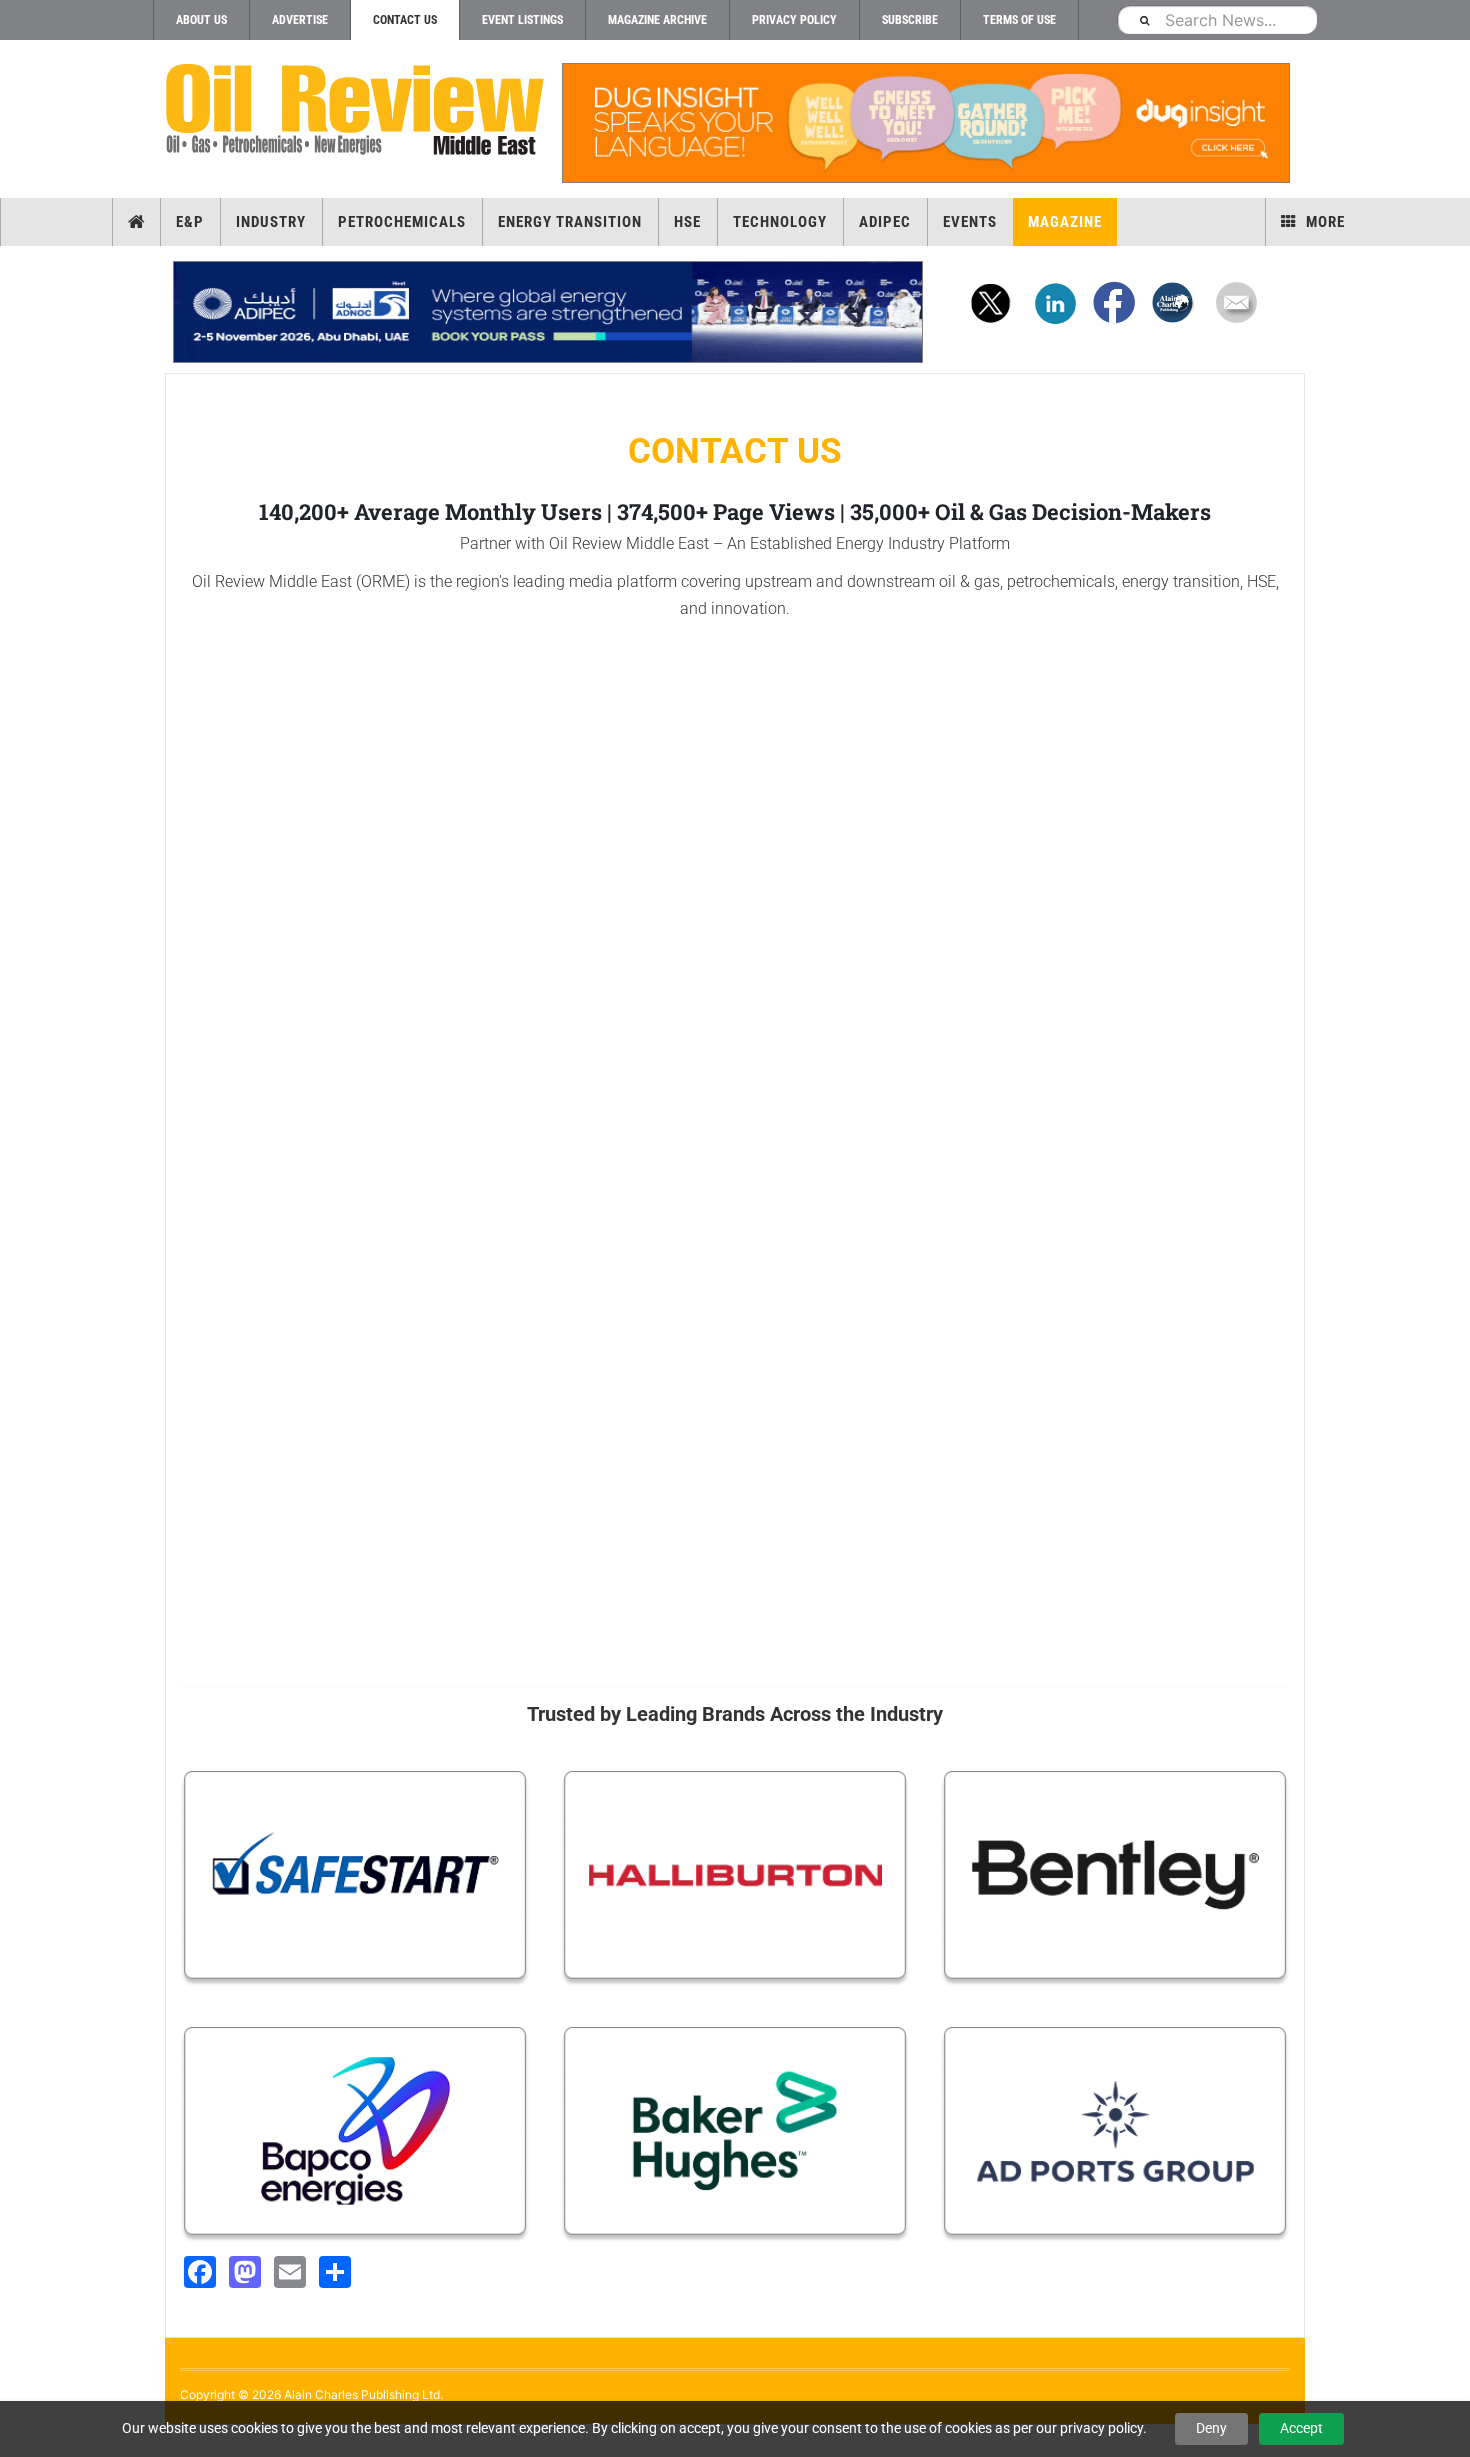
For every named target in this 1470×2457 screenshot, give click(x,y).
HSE (687, 222)
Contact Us (405, 20)
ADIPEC (885, 222)
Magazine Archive (657, 20)
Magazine (1065, 222)
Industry (271, 222)
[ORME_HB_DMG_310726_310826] (548, 312)
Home (136, 222)
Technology (780, 222)
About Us (201, 20)
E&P (190, 222)
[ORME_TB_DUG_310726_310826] (925, 123)
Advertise (300, 20)
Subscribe (910, 20)
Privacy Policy (794, 20)
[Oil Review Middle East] (355, 110)
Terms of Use (1019, 20)
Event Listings (522, 20)
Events (970, 222)
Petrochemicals (402, 222)
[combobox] (1217, 19)
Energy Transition (570, 222)
